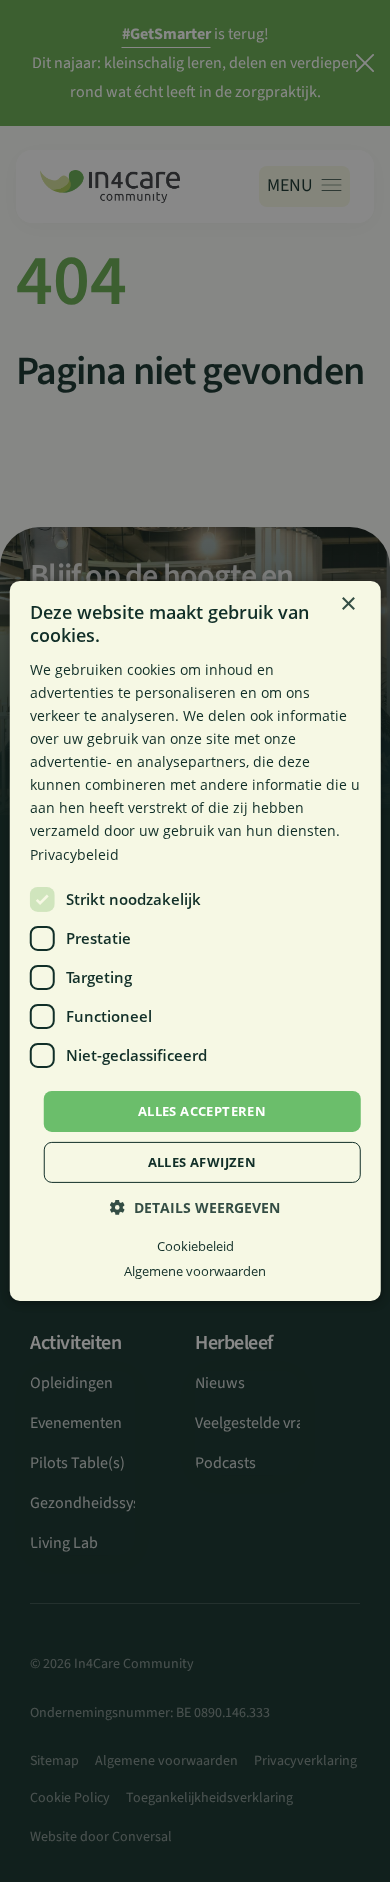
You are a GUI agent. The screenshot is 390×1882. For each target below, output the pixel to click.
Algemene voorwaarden (195, 1271)
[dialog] (195, 941)
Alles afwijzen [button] (202, 1162)
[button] (195, 1207)
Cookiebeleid (195, 1246)
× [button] (347, 604)
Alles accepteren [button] (202, 1111)
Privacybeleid (74, 853)
